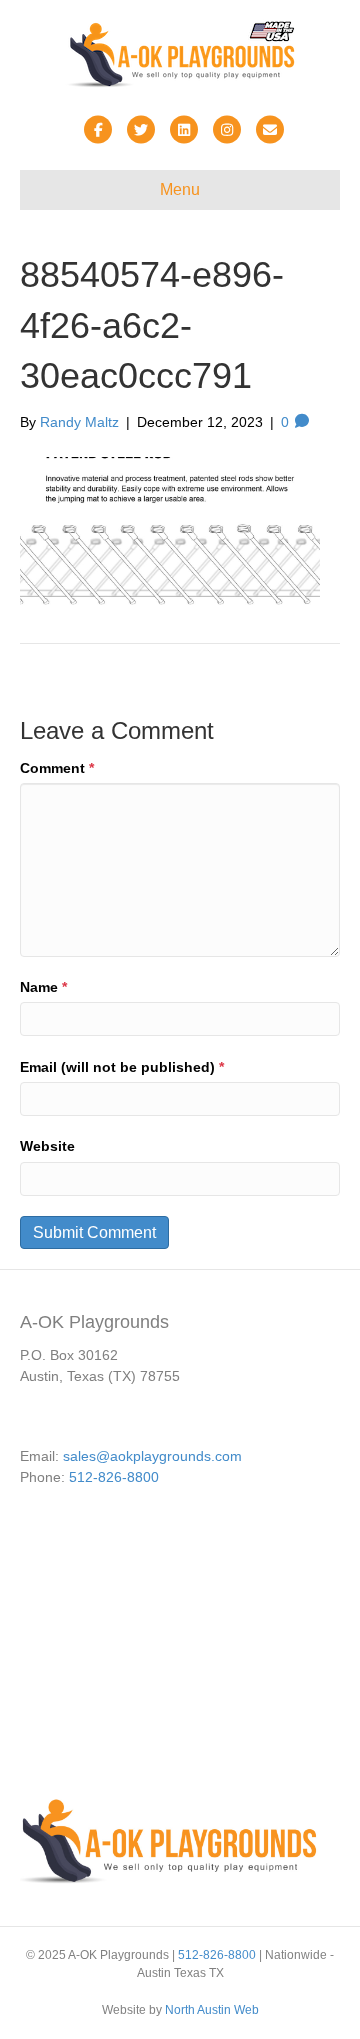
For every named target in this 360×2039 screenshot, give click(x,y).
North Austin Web (212, 2010)
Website (47, 1146)
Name (43, 987)
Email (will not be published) (122, 1067)
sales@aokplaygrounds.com (152, 1456)
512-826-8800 (114, 1477)
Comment (57, 768)
